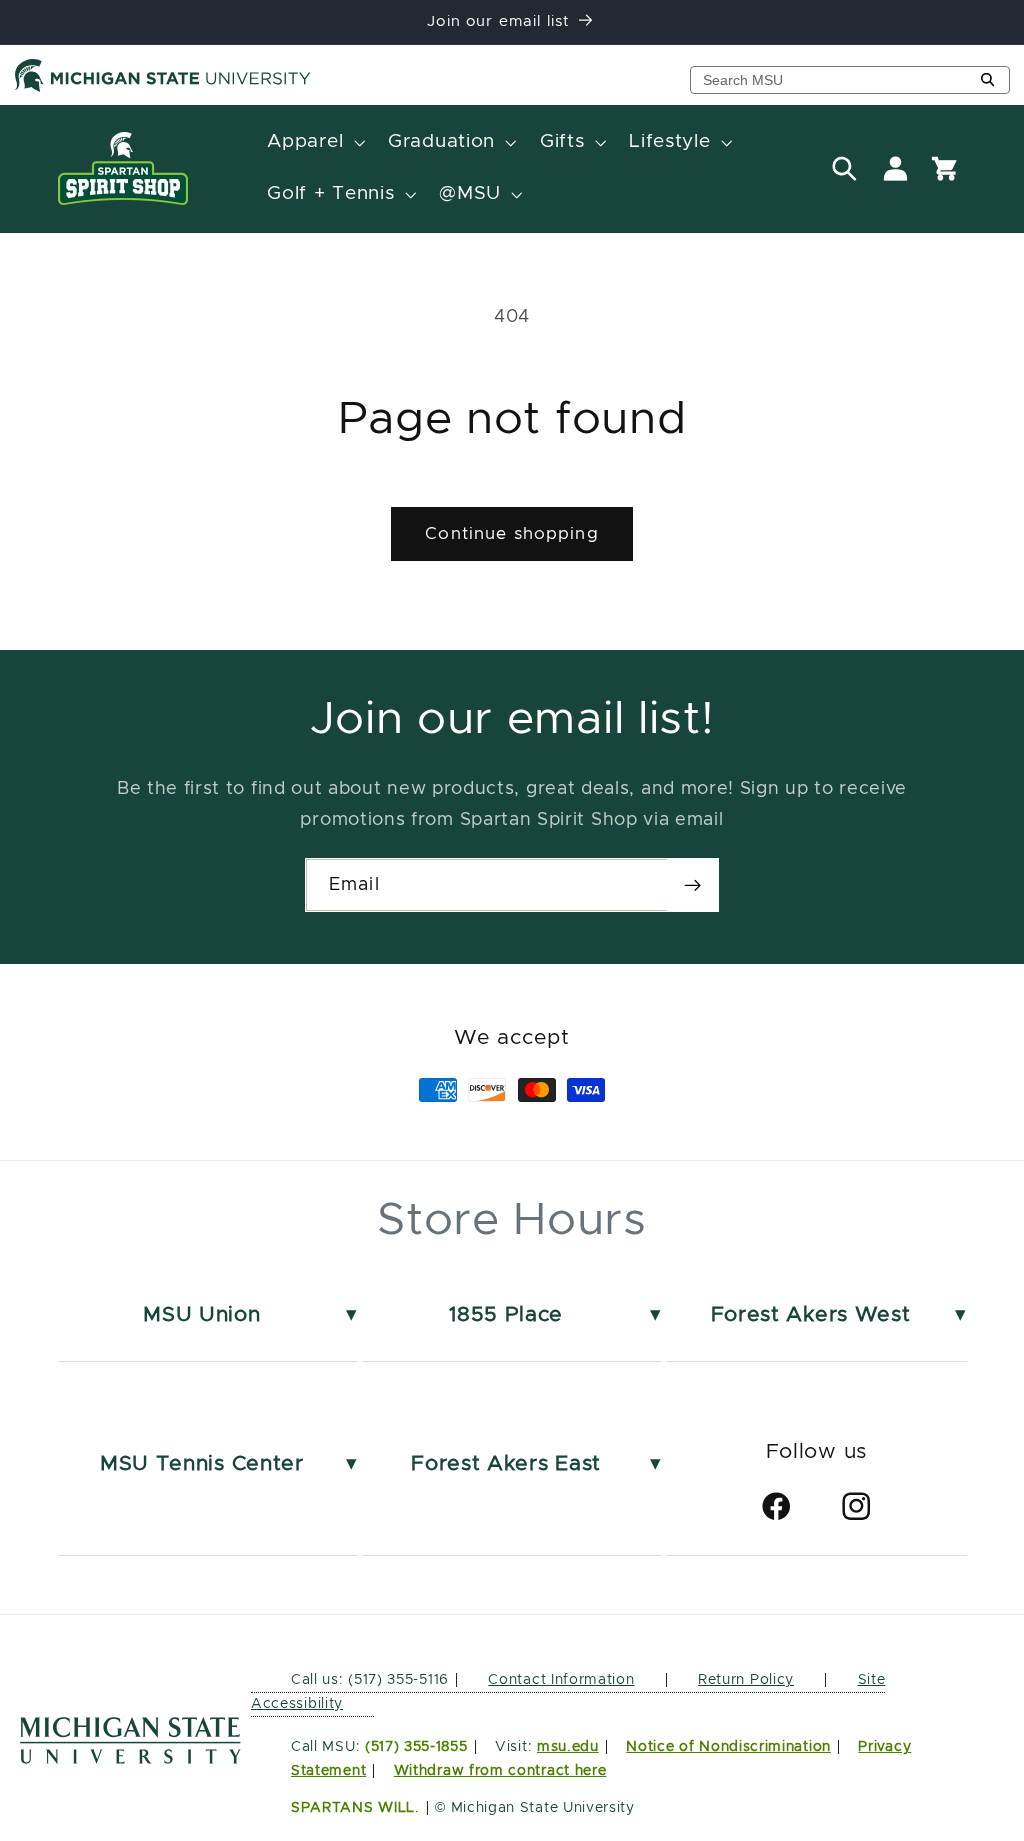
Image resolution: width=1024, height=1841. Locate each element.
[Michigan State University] (163, 88)
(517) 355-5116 (396, 1680)
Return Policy (746, 1680)
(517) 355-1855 (416, 1747)
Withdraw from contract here (500, 1771)
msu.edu (568, 1747)
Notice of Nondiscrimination (728, 1747)
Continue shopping (512, 534)
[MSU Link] (130, 1758)
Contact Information (561, 1680)
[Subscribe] (692, 885)
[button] (314, 143)
